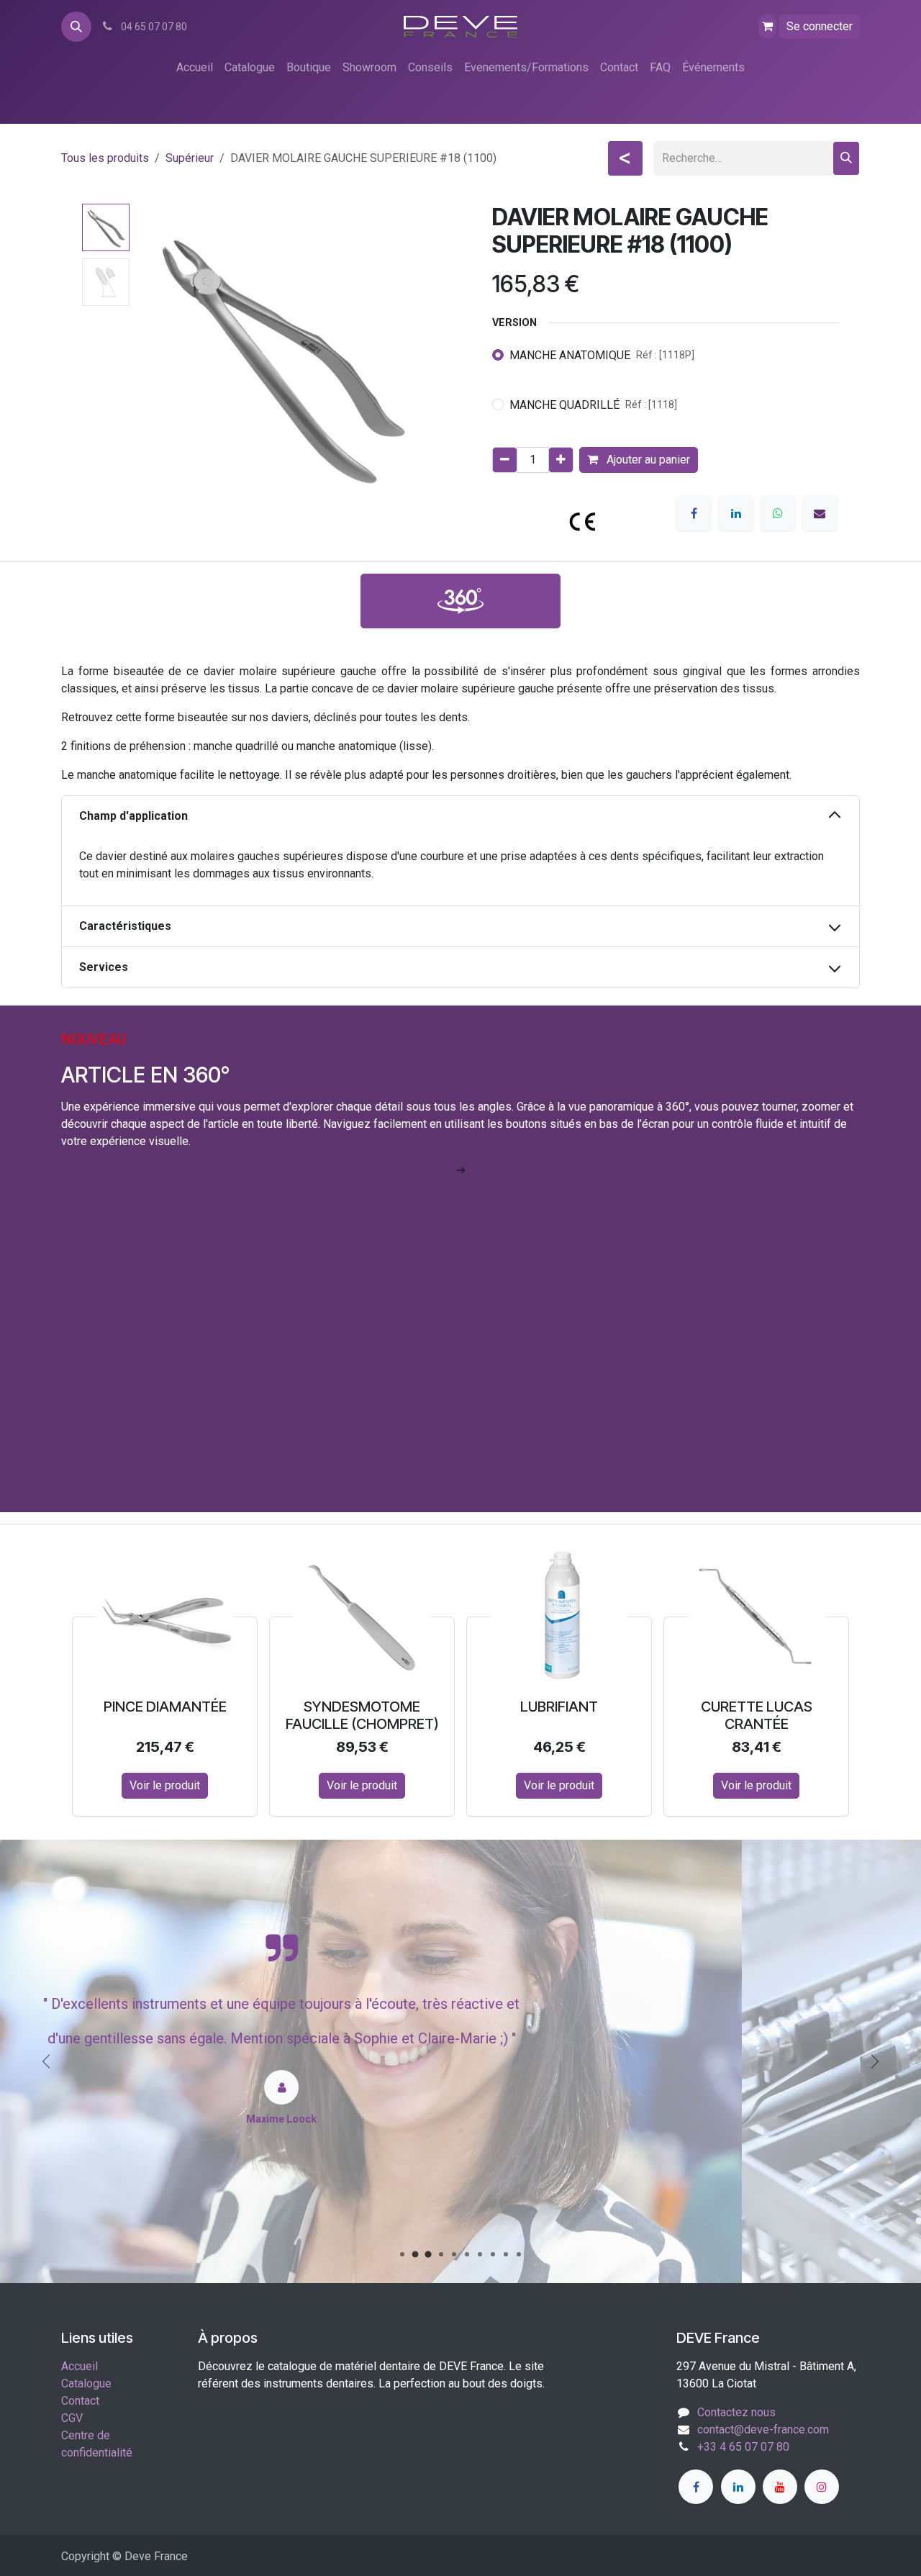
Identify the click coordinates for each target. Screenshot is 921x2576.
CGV (72, 2418)
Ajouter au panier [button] (647, 460)
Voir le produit (165, 1785)
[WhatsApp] (778, 513)
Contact (80, 2401)
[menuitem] (195, 68)
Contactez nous (736, 2412)
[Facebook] (694, 513)
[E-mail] (820, 513)
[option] (460, 1682)
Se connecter (820, 26)
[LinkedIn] (736, 513)
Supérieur (190, 158)
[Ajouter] (561, 460)
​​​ (460, 601)
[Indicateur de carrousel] (402, 2254)
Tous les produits (105, 158)
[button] (76, 27)
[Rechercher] (846, 158)
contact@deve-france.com (763, 2430)
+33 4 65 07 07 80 (743, 2447)
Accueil (80, 2366)
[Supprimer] (505, 460)
